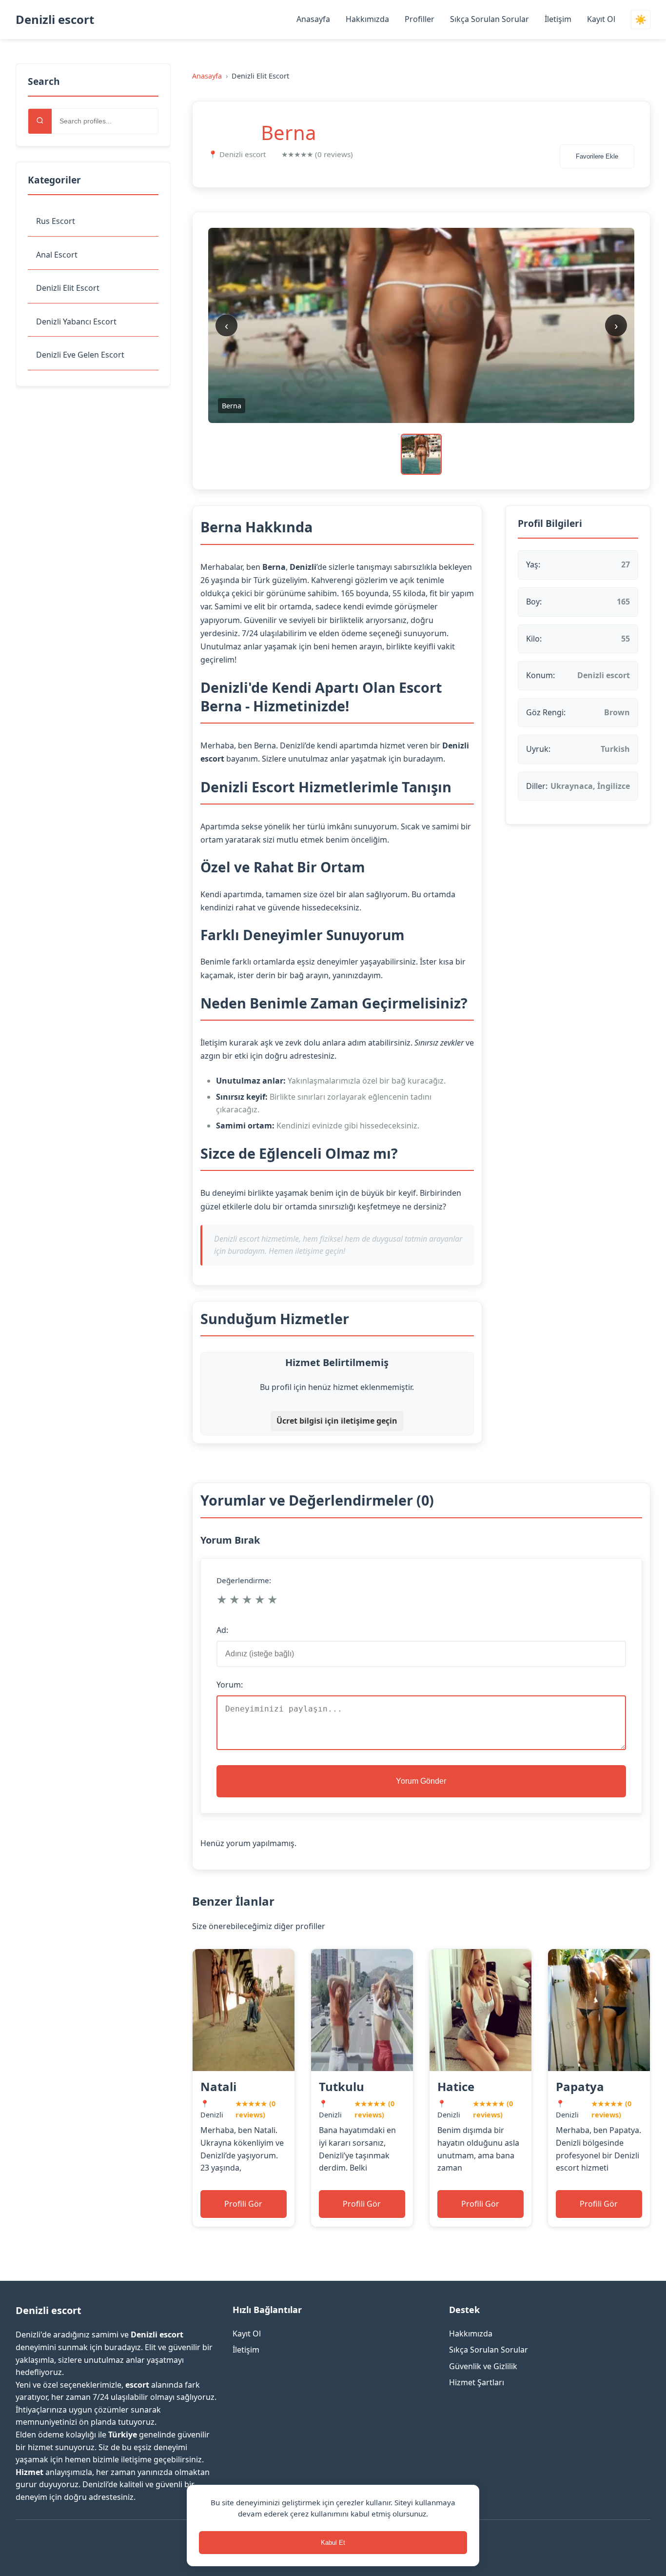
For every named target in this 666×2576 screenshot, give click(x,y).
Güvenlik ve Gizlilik (483, 2366)
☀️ (641, 20)
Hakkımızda (367, 19)
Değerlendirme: (244, 1580)
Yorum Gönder (421, 1781)
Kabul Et (333, 2543)
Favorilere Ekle (597, 156)
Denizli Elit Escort (68, 288)
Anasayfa (313, 19)
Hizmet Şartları (477, 2382)
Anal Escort (57, 255)
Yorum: (230, 1685)
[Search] (40, 121)
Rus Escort (56, 221)
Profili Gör (243, 2204)
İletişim (558, 19)
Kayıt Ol (601, 19)
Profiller (420, 19)
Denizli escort (55, 19)
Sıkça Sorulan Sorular (490, 19)
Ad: (222, 1630)
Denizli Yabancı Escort (76, 322)
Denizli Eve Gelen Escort (80, 355)
